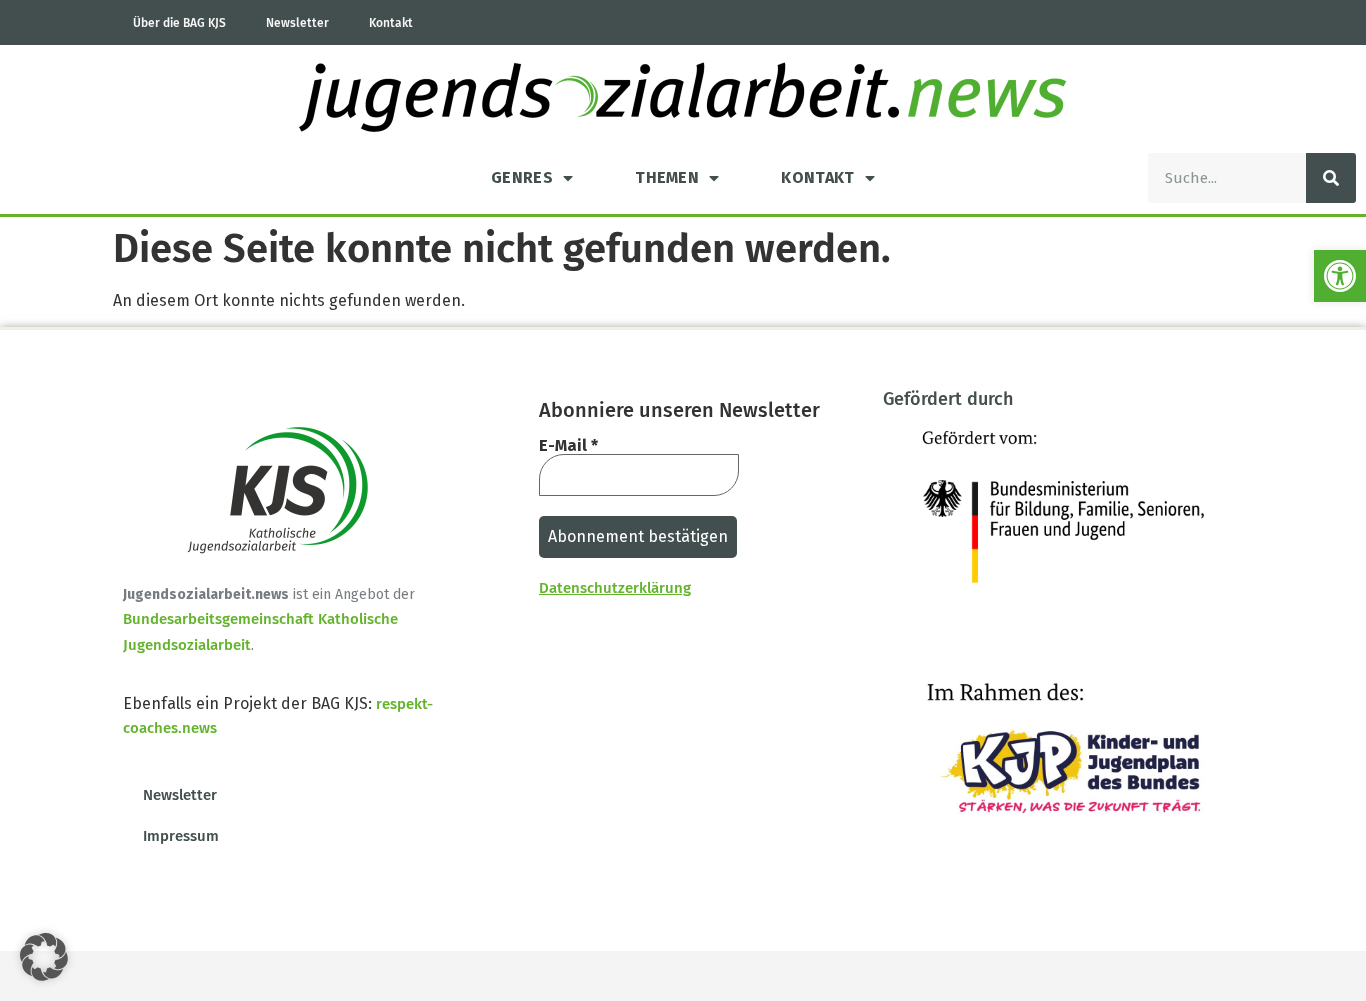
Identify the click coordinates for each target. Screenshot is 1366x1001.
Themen (667, 177)
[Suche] (1331, 178)
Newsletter (297, 23)
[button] (1340, 276)
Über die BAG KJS (179, 23)
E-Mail (568, 446)
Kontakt (391, 23)
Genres (522, 177)
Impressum (181, 836)
